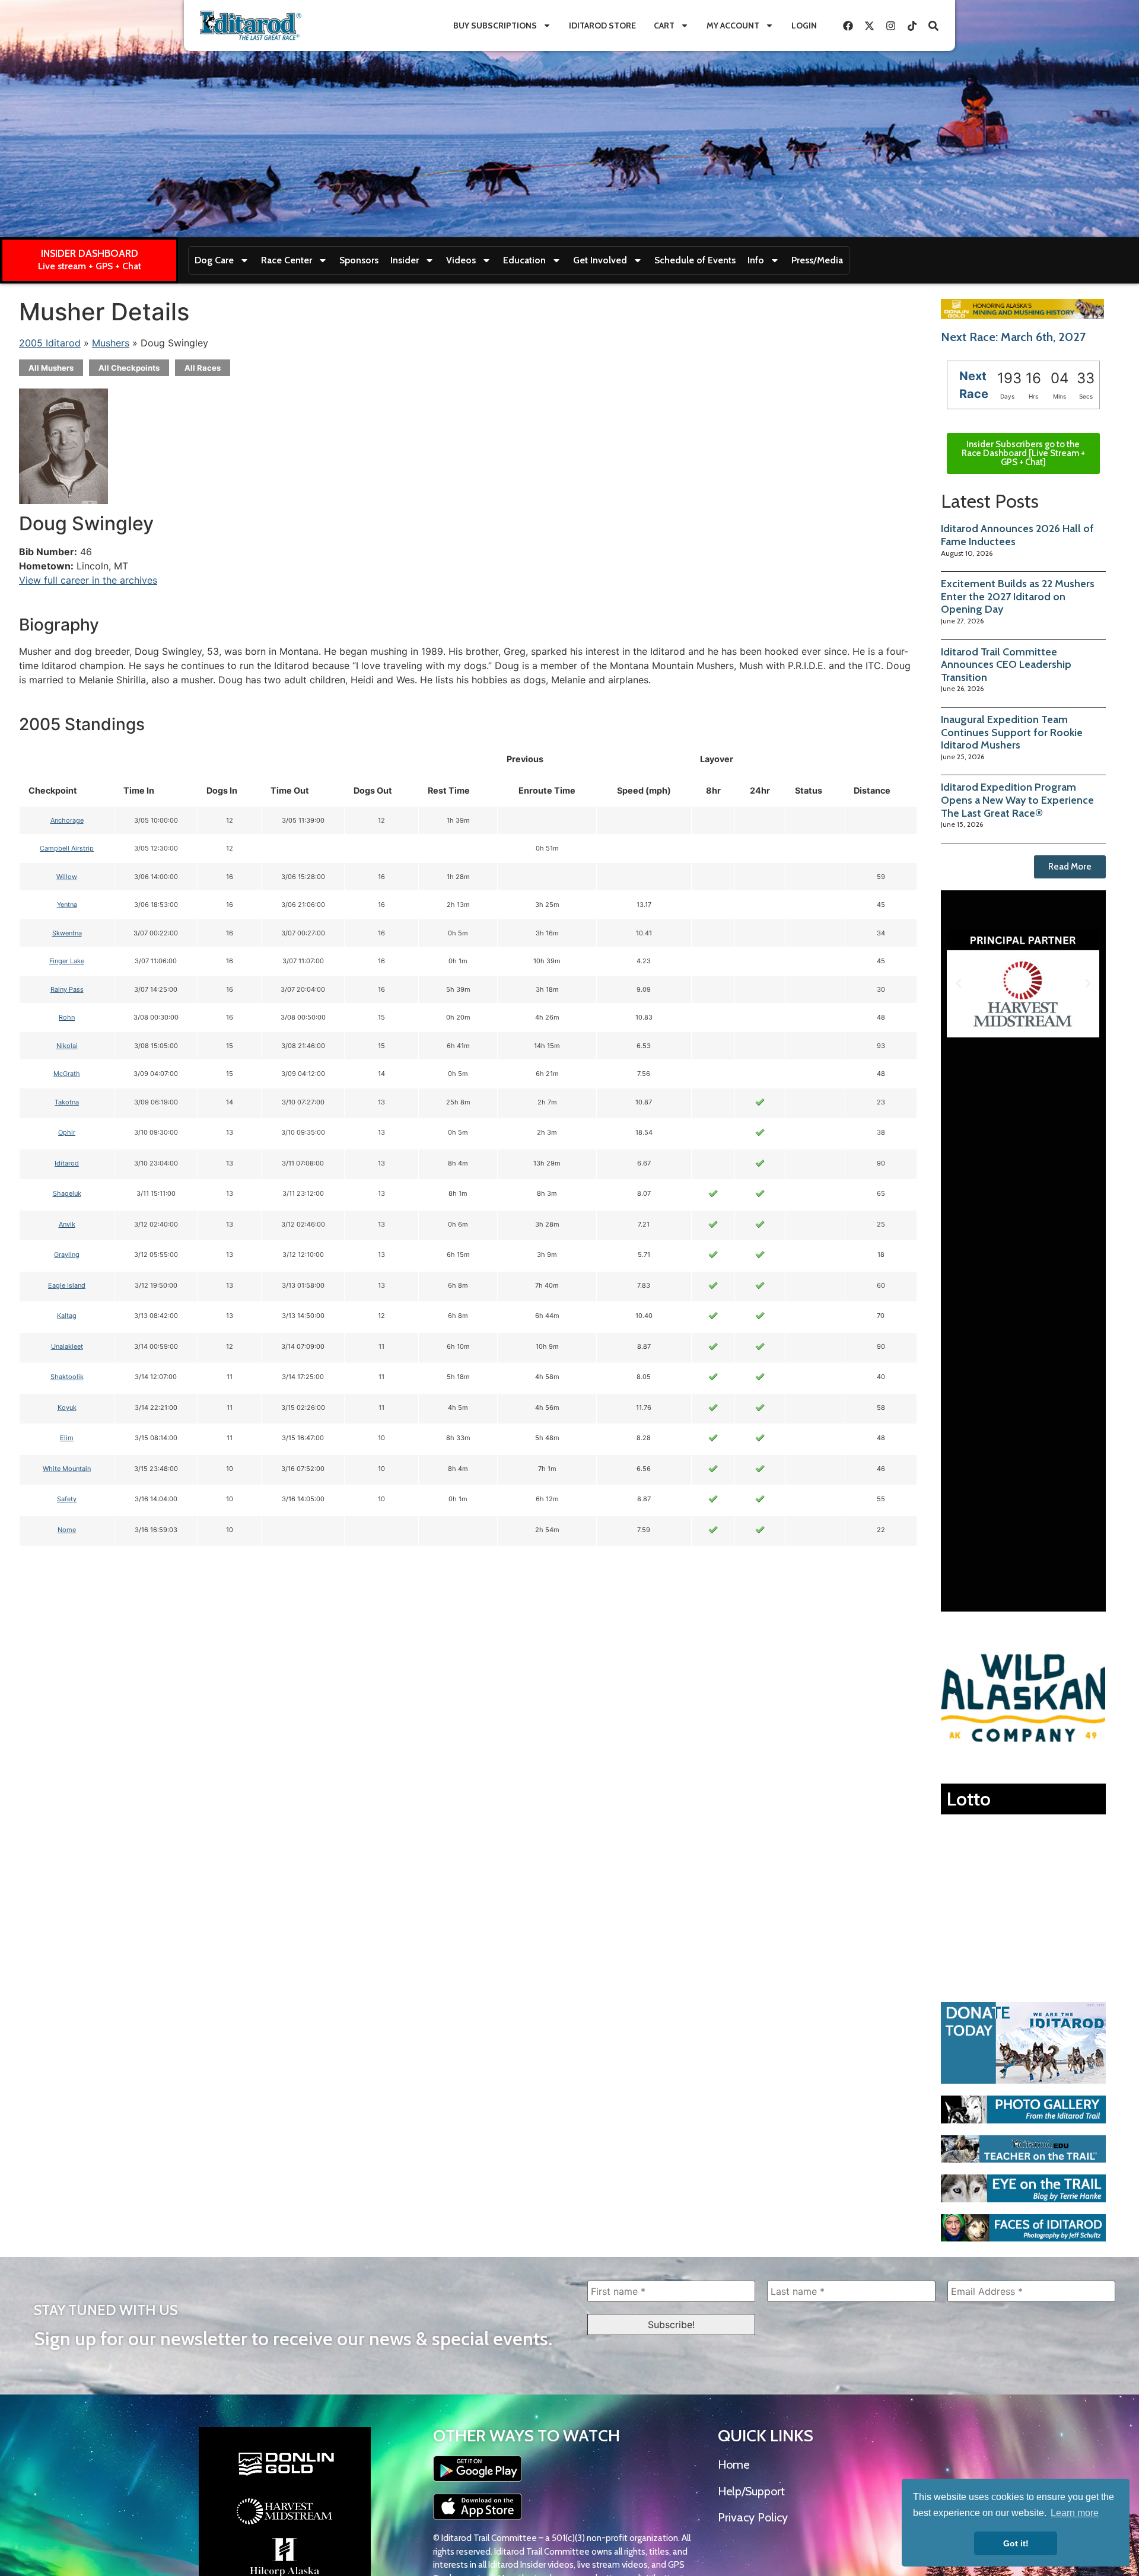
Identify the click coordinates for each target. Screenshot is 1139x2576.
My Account (733, 26)
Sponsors (359, 260)
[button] (959, 983)
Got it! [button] (1016, 2543)
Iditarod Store (602, 26)
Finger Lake (67, 961)
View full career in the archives (88, 580)
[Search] (933, 26)
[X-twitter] (869, 26)
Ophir (67, 1132)
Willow (67, 877)
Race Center (287, 260)
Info (756, 260)
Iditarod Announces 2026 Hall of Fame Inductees (1017, 535)
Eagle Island (67, 1285)
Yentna (67, 905)
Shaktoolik (67, 1377)
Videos (461, 260)
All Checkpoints (129, 368)
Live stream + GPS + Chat (90, 266)
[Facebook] (848, 26)
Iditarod (67, 1163)
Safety (67, 1499)
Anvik (67, 1224)
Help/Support (751, 2491)
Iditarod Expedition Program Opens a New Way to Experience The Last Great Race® (1017, 800)
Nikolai (67, 1046)
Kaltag (67, 1316)
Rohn (67, 1017)
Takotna (67, 1102)
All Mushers (51, 368)
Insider (405, 260)
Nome (67, 1530)
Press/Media (817, 260)
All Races (203, 368)
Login (804, 26)
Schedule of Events (695, 260)
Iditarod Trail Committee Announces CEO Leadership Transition (1006, 665)
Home (734, 2464)
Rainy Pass (67, 989)
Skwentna (67, 933)
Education (524, 260)
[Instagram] (890, 26)
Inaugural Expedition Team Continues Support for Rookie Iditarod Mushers (1012, 732)
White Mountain (67, 1469)
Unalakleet (67, 1346)
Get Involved (600, 260)
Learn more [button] (1075, 2513)
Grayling (67, 1254)
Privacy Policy (753, 2517)
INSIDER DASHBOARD (90, 253)
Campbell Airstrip (67, 848)
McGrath (67, 1074)
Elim (67, 1438)
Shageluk (67, 1193)
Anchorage (67, 820)
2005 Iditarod (50, 343)
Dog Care (214, 260)
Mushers (111, 343)
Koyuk (67, 1408)
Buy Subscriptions (495, 26)
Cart (664, 26)
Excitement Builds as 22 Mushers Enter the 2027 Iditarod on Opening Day (1018, 596)
